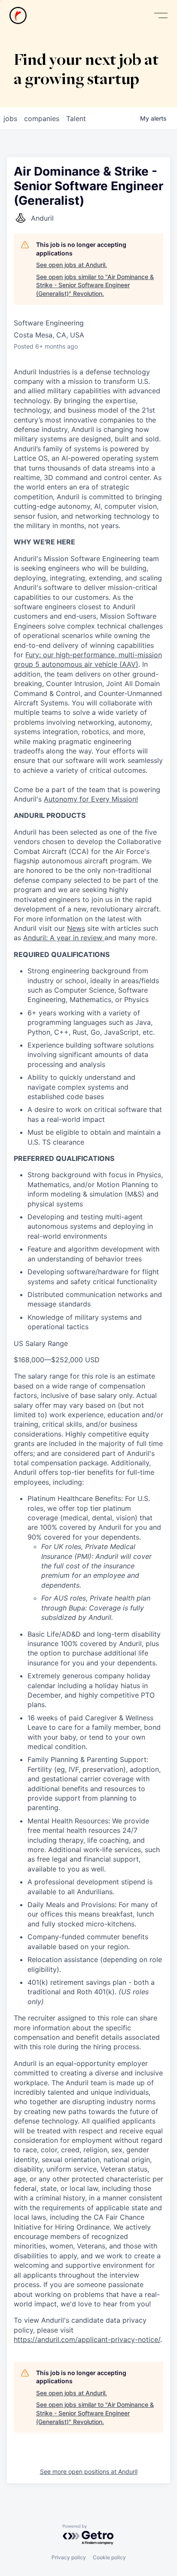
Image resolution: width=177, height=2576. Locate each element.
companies (42, 118)
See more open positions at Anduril (89, 2471)
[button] (161, 16)
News (76, 928)
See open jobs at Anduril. (72, 265)
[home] (18, 15)
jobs (10, 118)
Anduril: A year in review (64, 938)
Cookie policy (109, 2557)
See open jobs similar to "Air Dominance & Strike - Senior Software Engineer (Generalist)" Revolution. (95, 285)
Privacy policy (69, 2557)
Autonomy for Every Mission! (91, 799)
